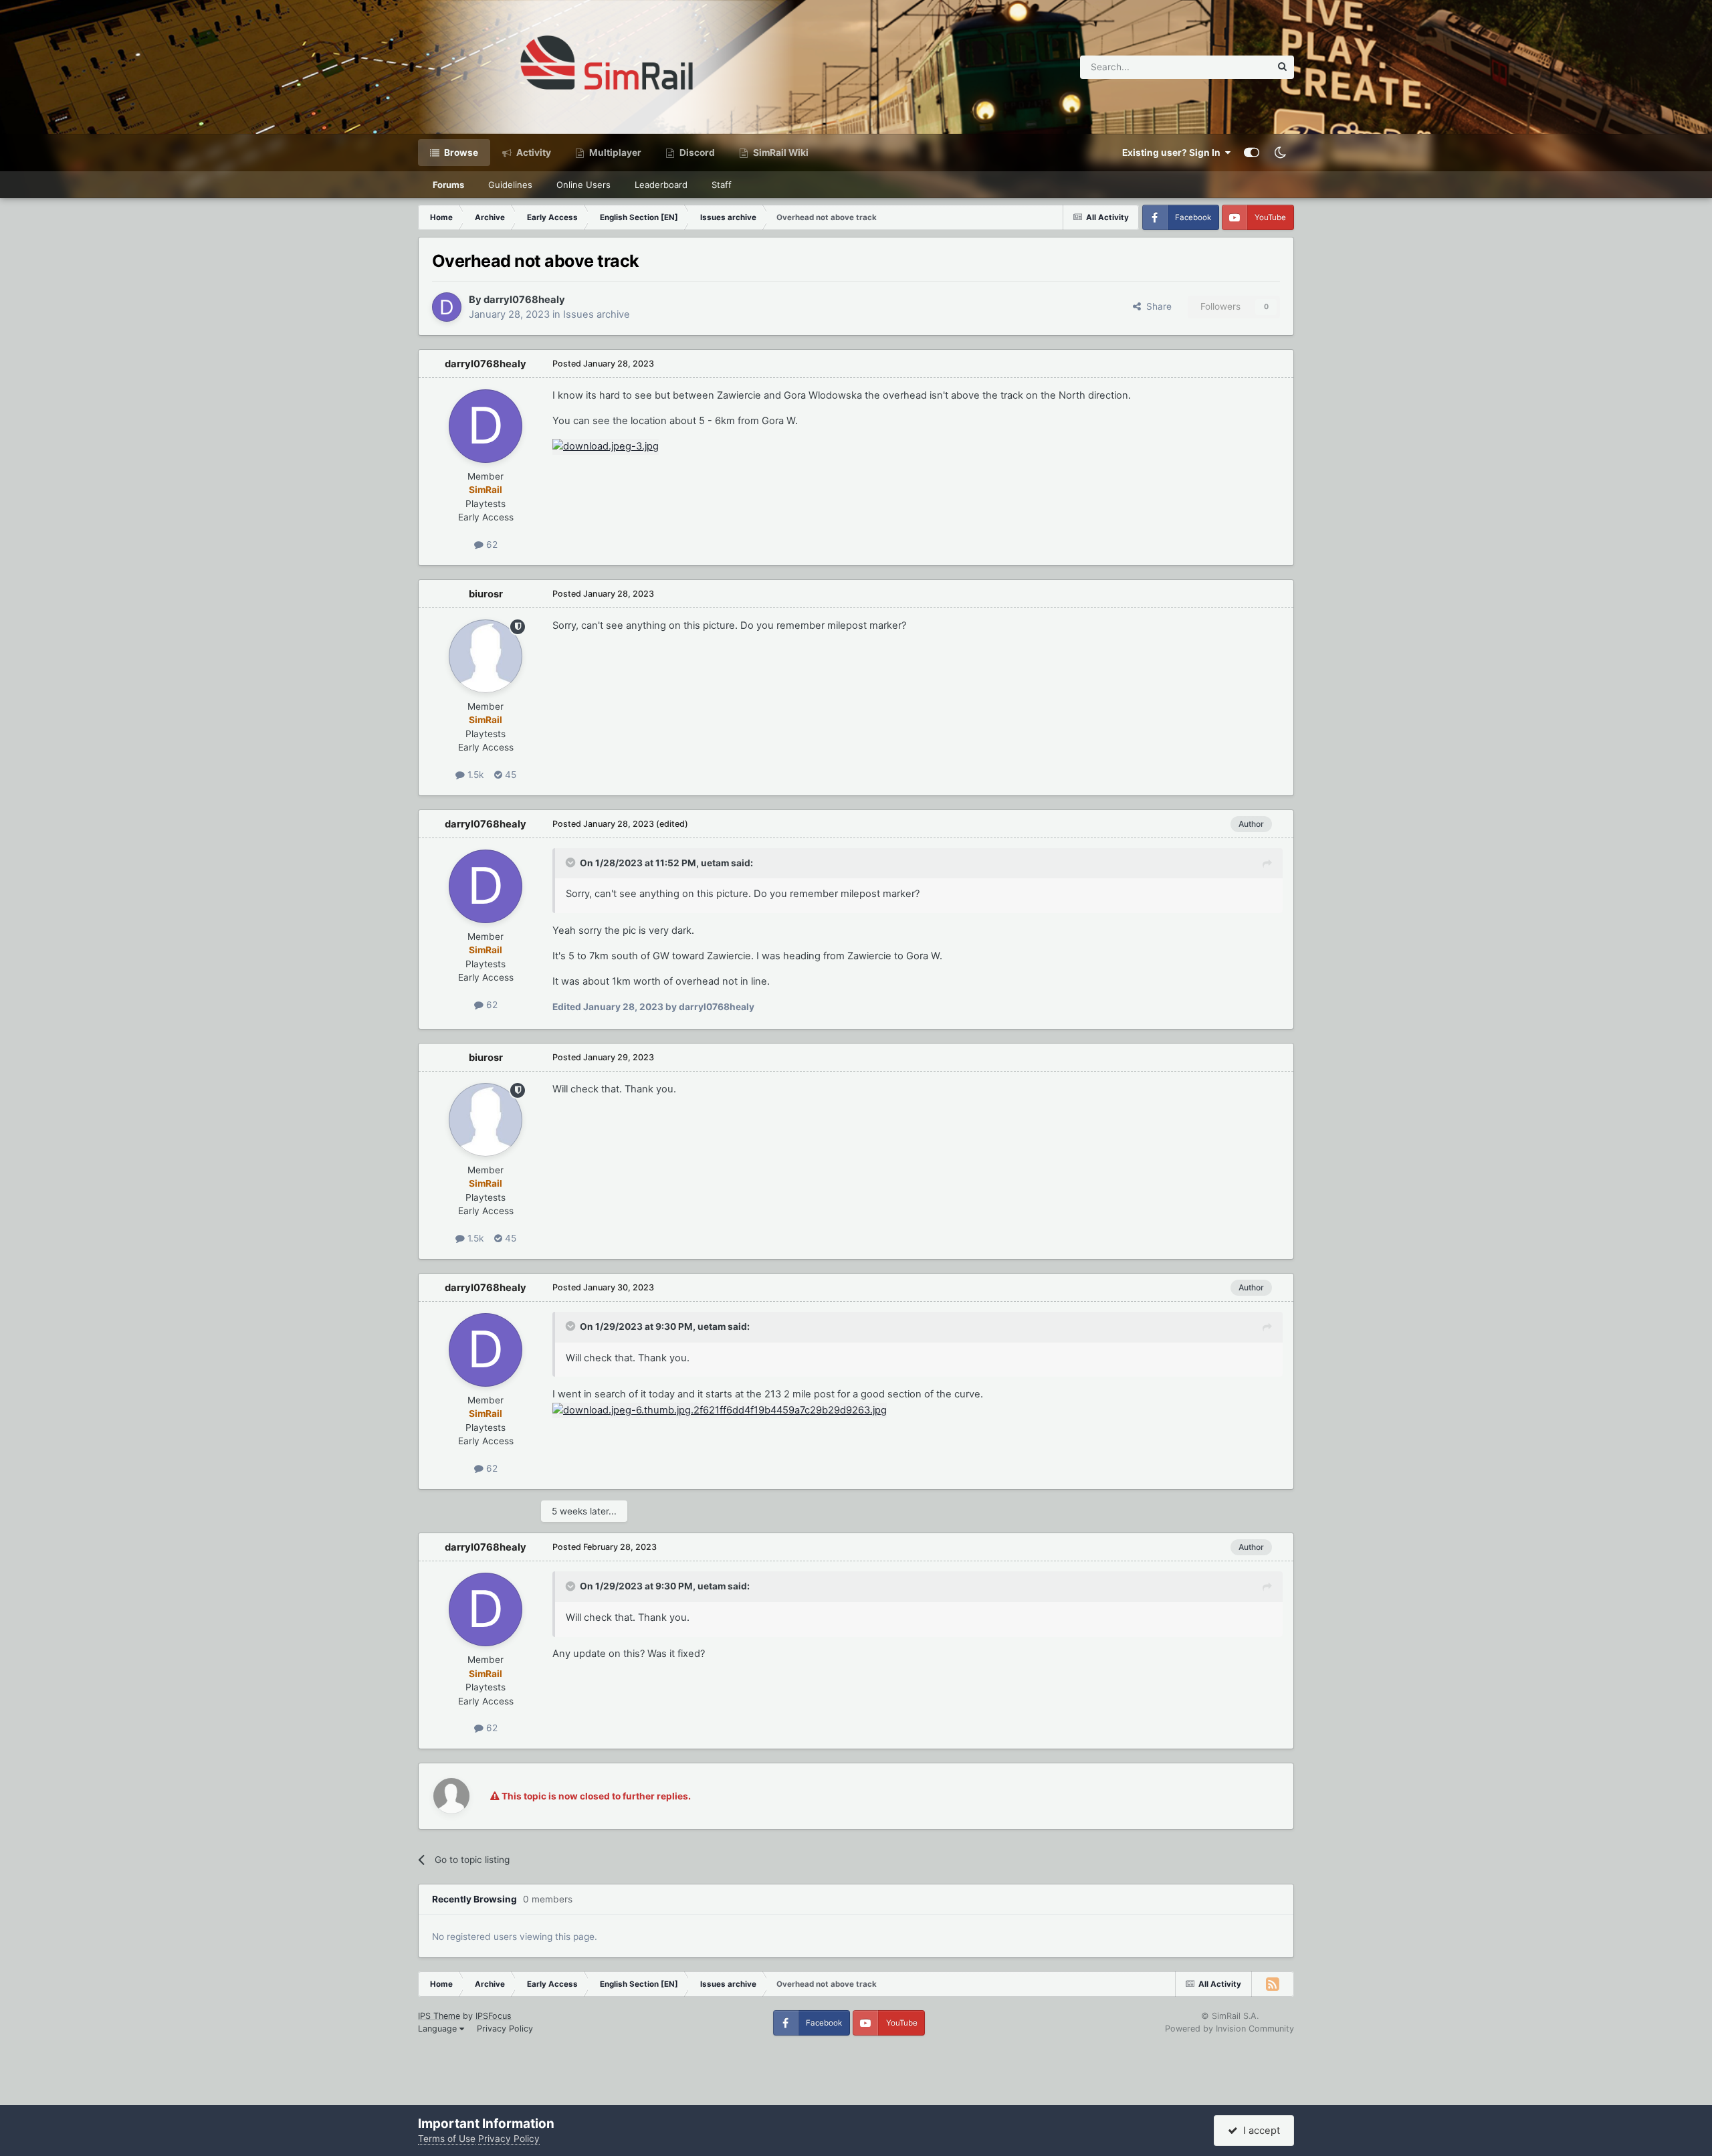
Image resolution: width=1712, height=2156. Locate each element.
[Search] (1282, 67)
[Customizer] (1252, 153)
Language (439, 2029)
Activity (533, 153)
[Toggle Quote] (572, 862)
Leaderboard (661, 185)
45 (509, 775)
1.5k (474, 775)
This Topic (1231, 67)
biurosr (486, 594)
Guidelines (510, 185)
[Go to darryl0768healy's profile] (447, 307)
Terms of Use (447, 2139)
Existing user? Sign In (1173, 153)
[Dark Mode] (1280, 153)
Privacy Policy (505, 2029)
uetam (715, 863)
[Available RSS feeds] (1273, 1984)
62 (491, 545)
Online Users (583, 185)
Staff (722, 185)
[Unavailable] (720, 1409)
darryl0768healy (524, 300)
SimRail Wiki (780, 153)
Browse (460, 153)
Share (1156, 306)
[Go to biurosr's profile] (486, 656)
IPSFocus (494, 2016)
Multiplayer (614, 153)
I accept (1259, 2131)
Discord (696, 153)
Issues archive (597, 314)
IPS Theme (439, 2016)
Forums (448, 185)
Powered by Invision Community (1229, 2029)
